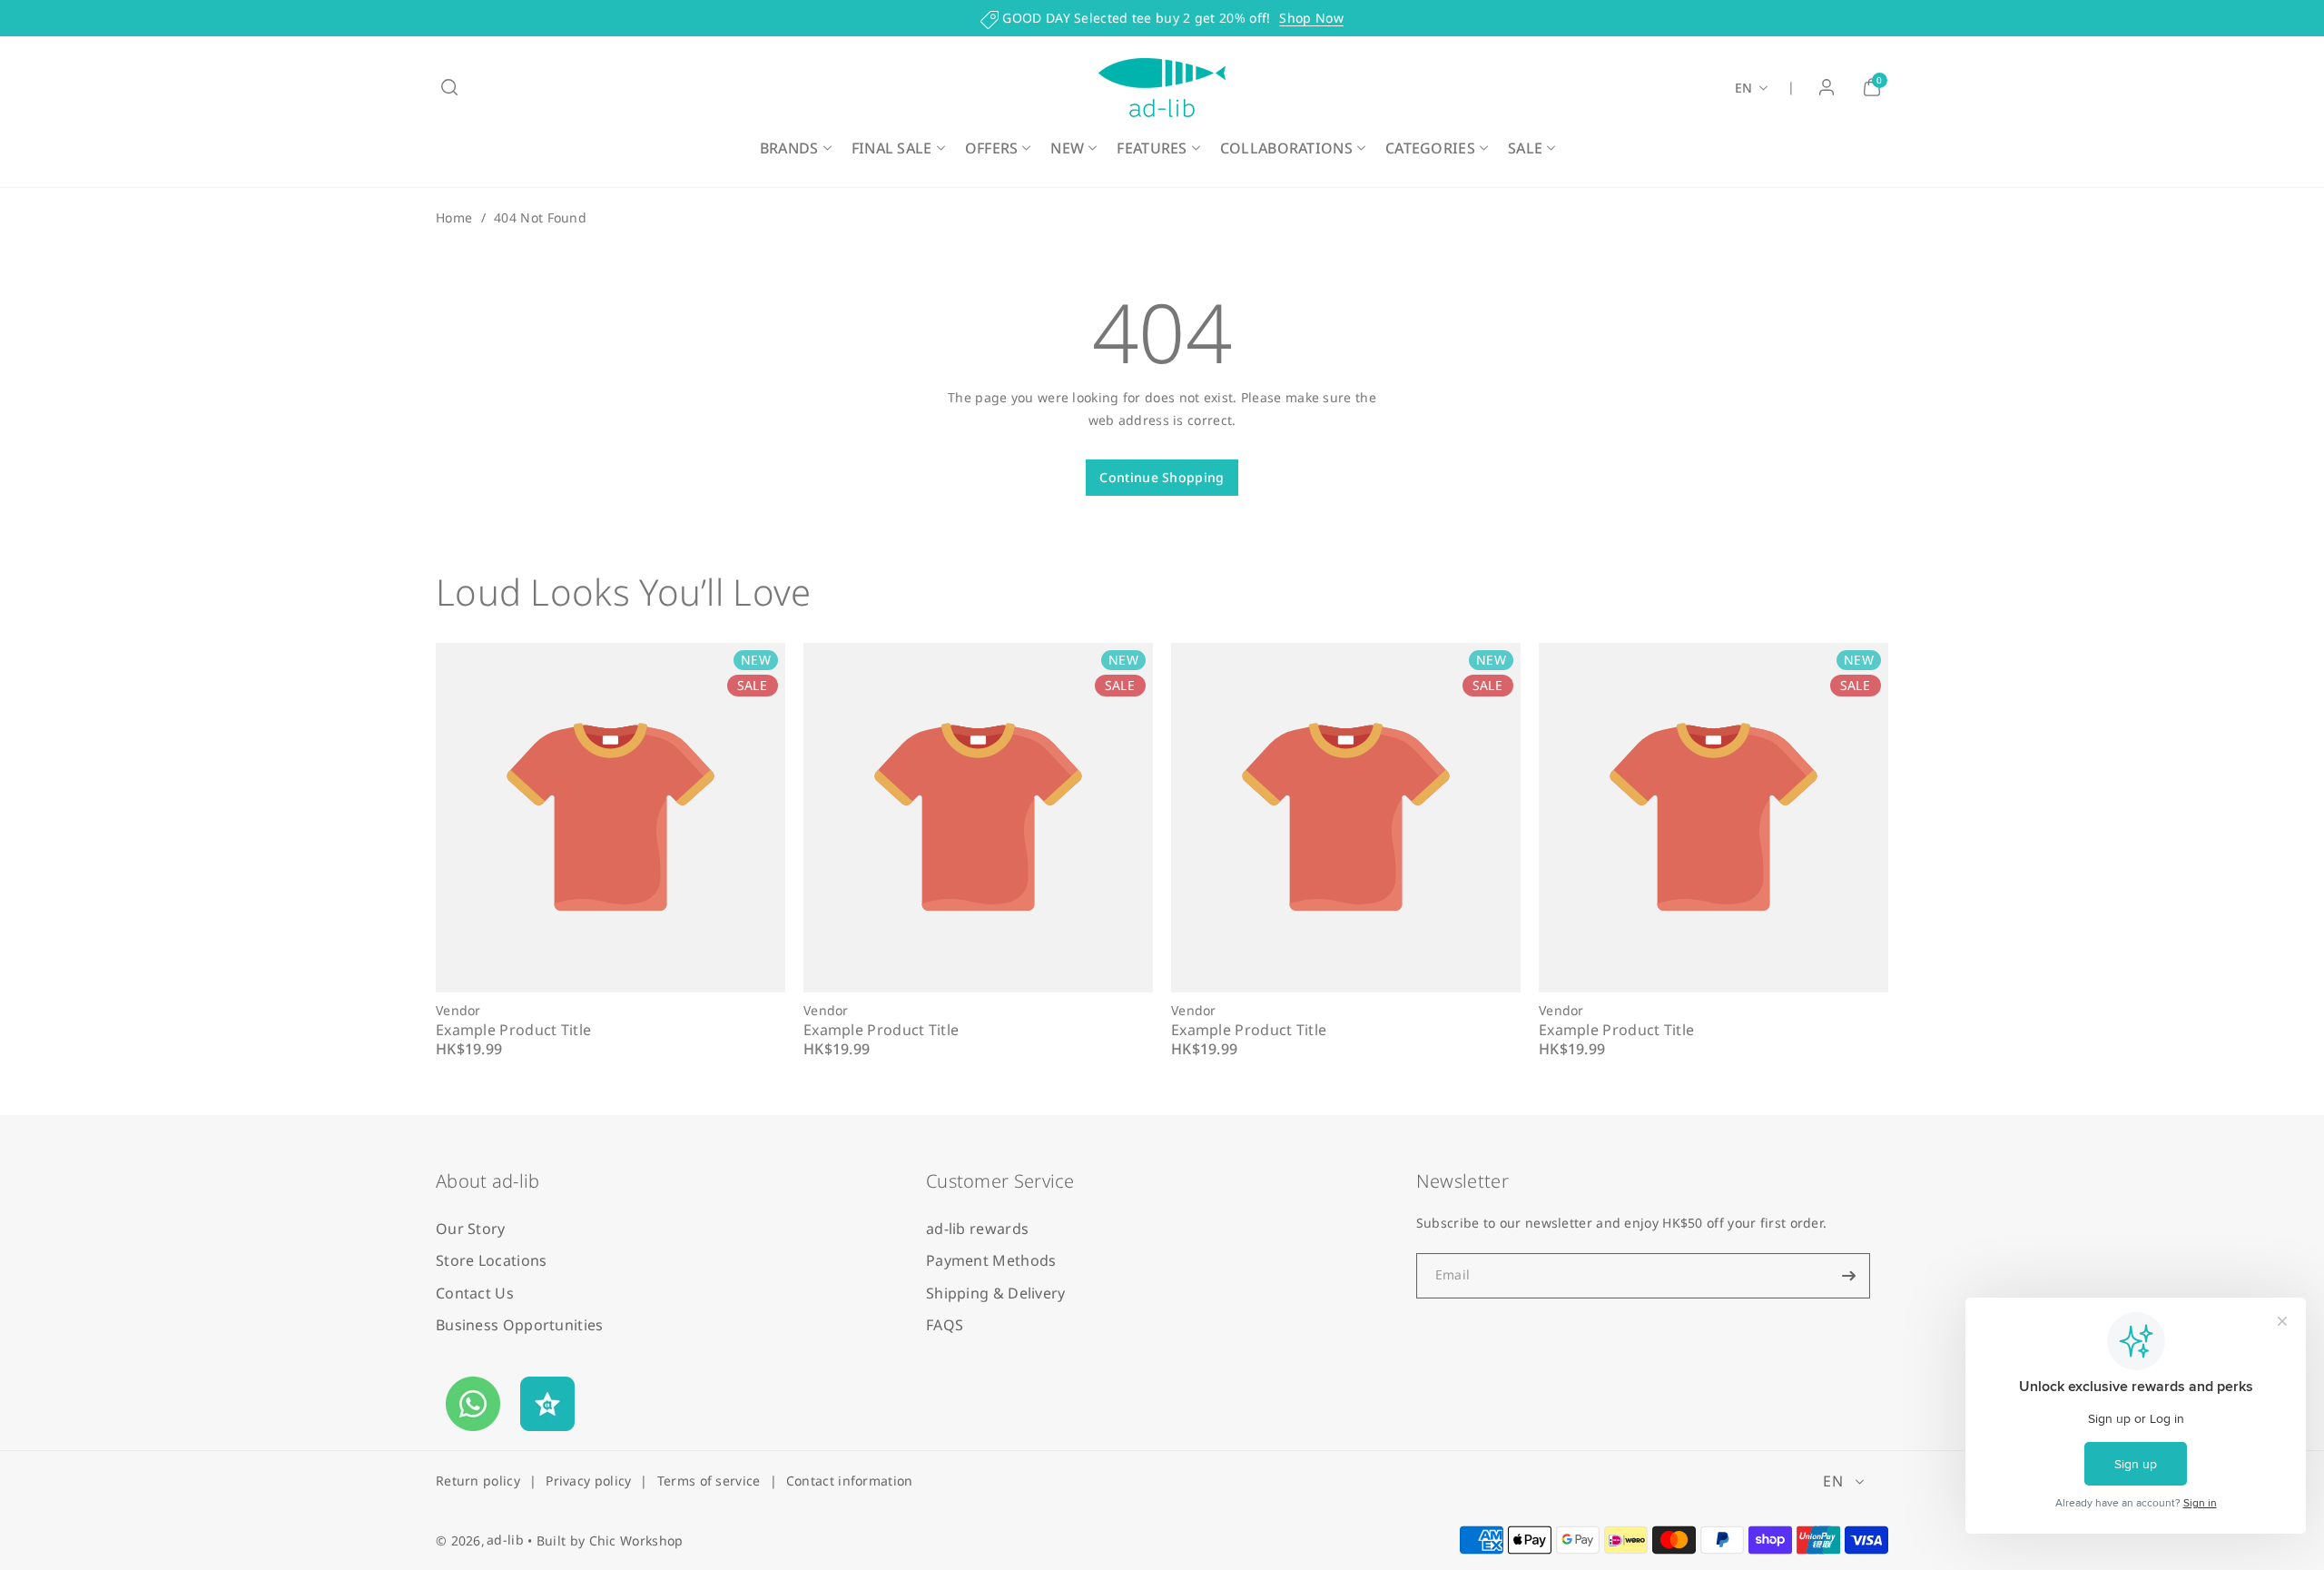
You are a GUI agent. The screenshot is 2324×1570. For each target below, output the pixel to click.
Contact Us (475, 1293)
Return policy (478, 1481)
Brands (789, 148)
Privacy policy (588, 1481)
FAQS (945, 1325)
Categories (1430, 148)
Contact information (850, 1481)
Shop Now (1311, 18)
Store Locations (492, 1261)
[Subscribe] (1849, 1276)
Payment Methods (991, 1261)
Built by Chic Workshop (610, 1540)
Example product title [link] (513, 1029)
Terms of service (709, 1481)
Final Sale (892, 148)
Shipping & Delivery (996, 1293)
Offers (992, 148)
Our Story (471, 1229)
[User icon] (1827, 87)
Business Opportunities (520, 1325)
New (1067, 148)
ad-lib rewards (977, 1229)
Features (1152, 148)
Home (454, 217)
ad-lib (505, 1540)
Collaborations (1286, 148)
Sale (1525, 148)
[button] (449, 87)
